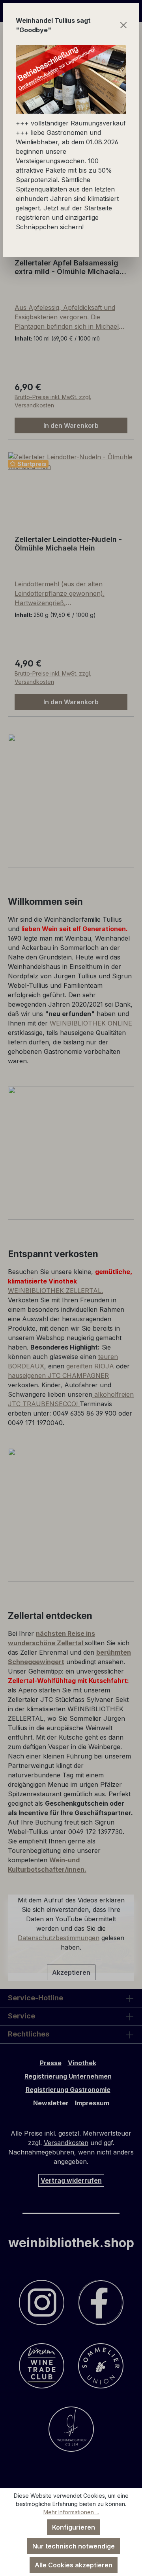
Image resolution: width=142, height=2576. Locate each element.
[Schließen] (124, 25)
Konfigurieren (74, 2527)
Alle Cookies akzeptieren (74, 2565)
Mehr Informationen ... (71, 2512)
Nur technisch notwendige (74, 2546)
